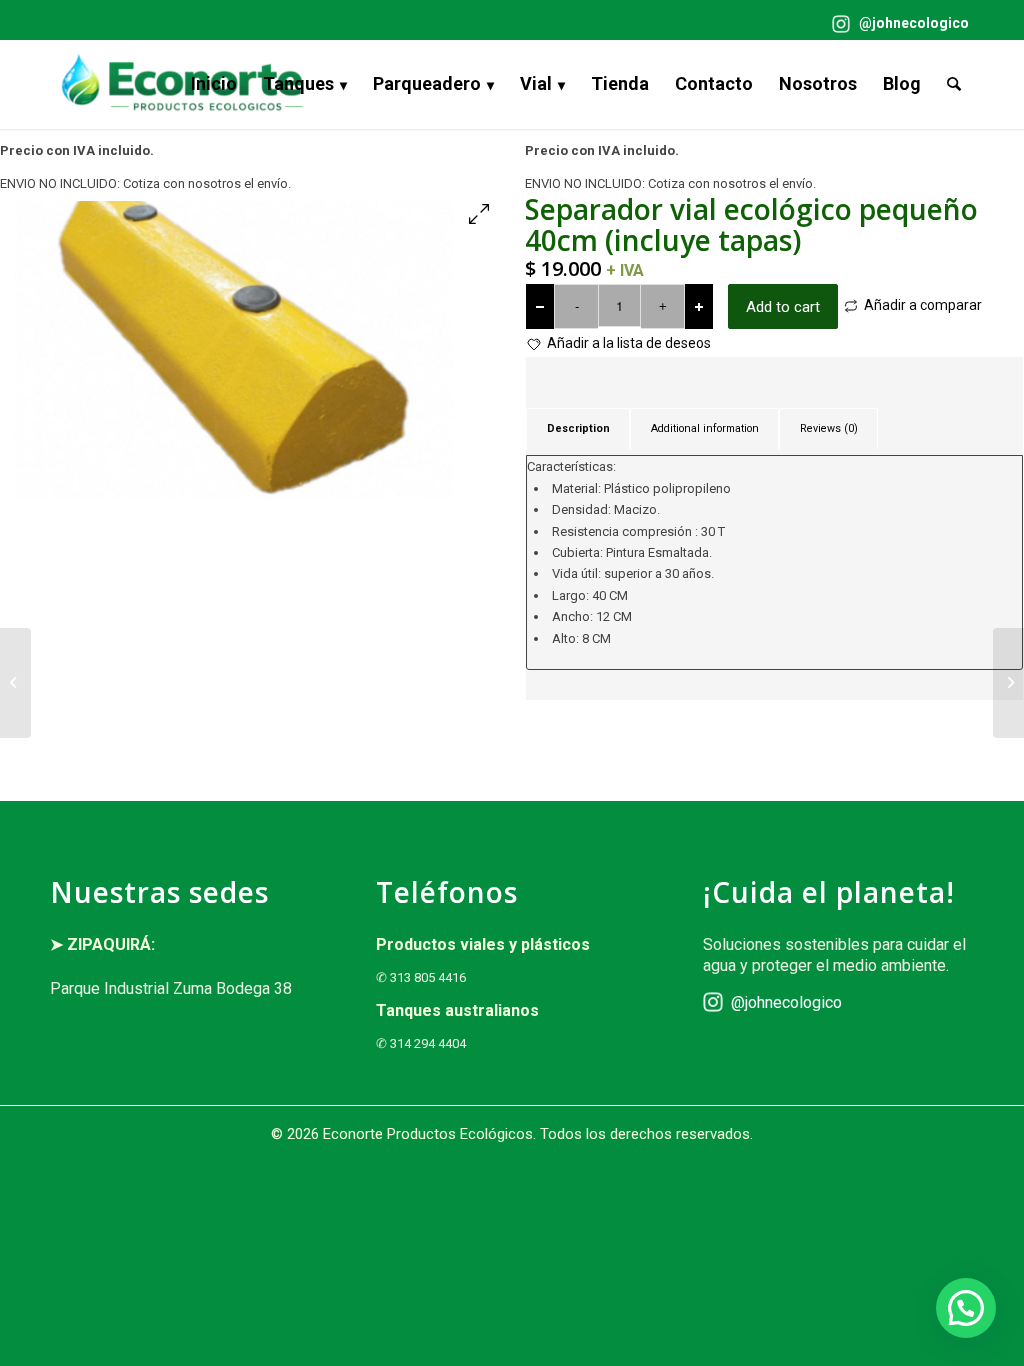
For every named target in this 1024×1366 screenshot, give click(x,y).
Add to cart (783, 307)
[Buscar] (954, 84)
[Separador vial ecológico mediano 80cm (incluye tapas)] (15, 683)
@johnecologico (912, 23)
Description (578, 428)
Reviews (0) (829, 428)
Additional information (705, 428)
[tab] (578, 428)
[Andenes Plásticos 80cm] (1008, 683)
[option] (249, 350)
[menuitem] (895, 24)
